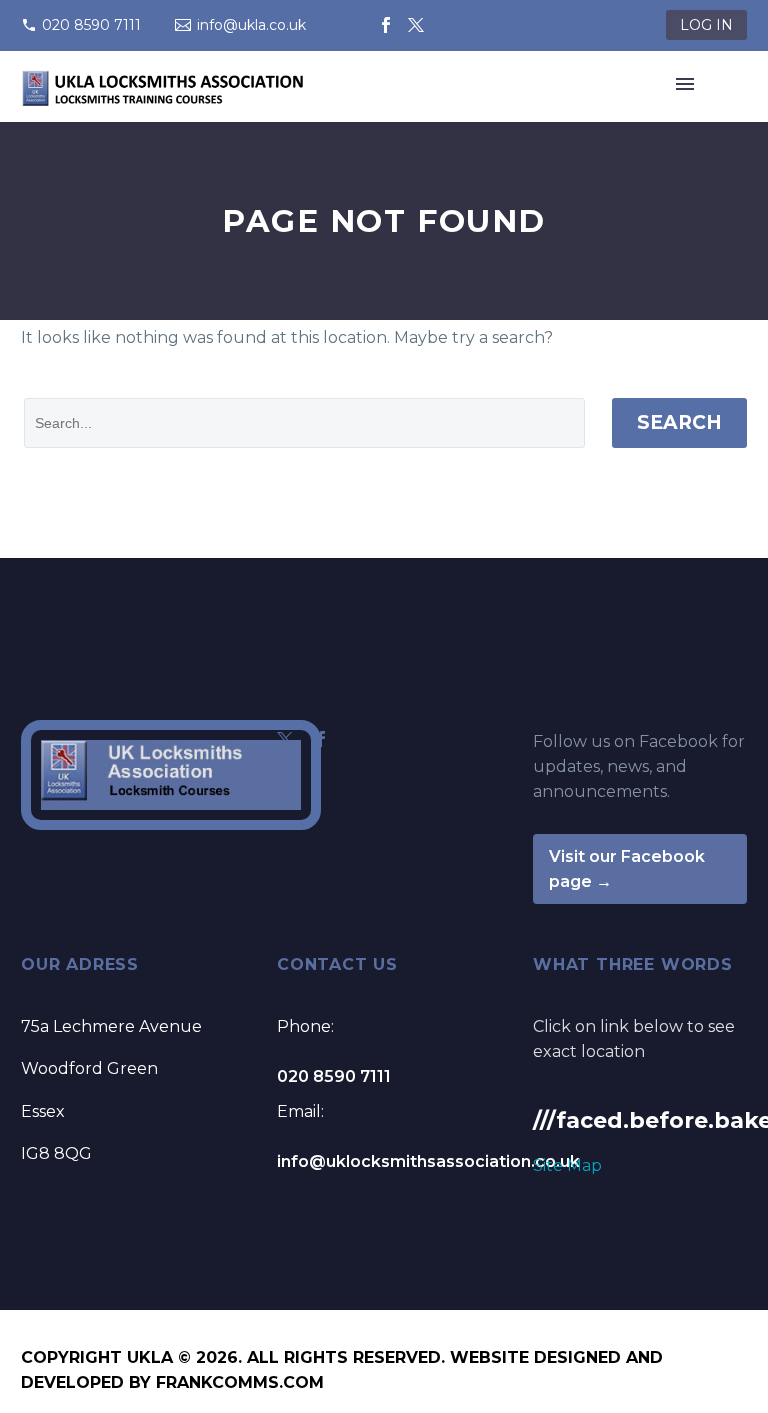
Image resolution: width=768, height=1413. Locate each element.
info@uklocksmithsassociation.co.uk (428, 1161)
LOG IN (706, 25)
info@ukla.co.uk (251, 25)
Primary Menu (685, 84)
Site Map (567, 1165)
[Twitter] (416, 25)
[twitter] (285, 739)
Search (679, 422)
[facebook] (321, 739)
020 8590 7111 (91, 25)
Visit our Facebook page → (627, 869)
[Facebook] (386, 25)
